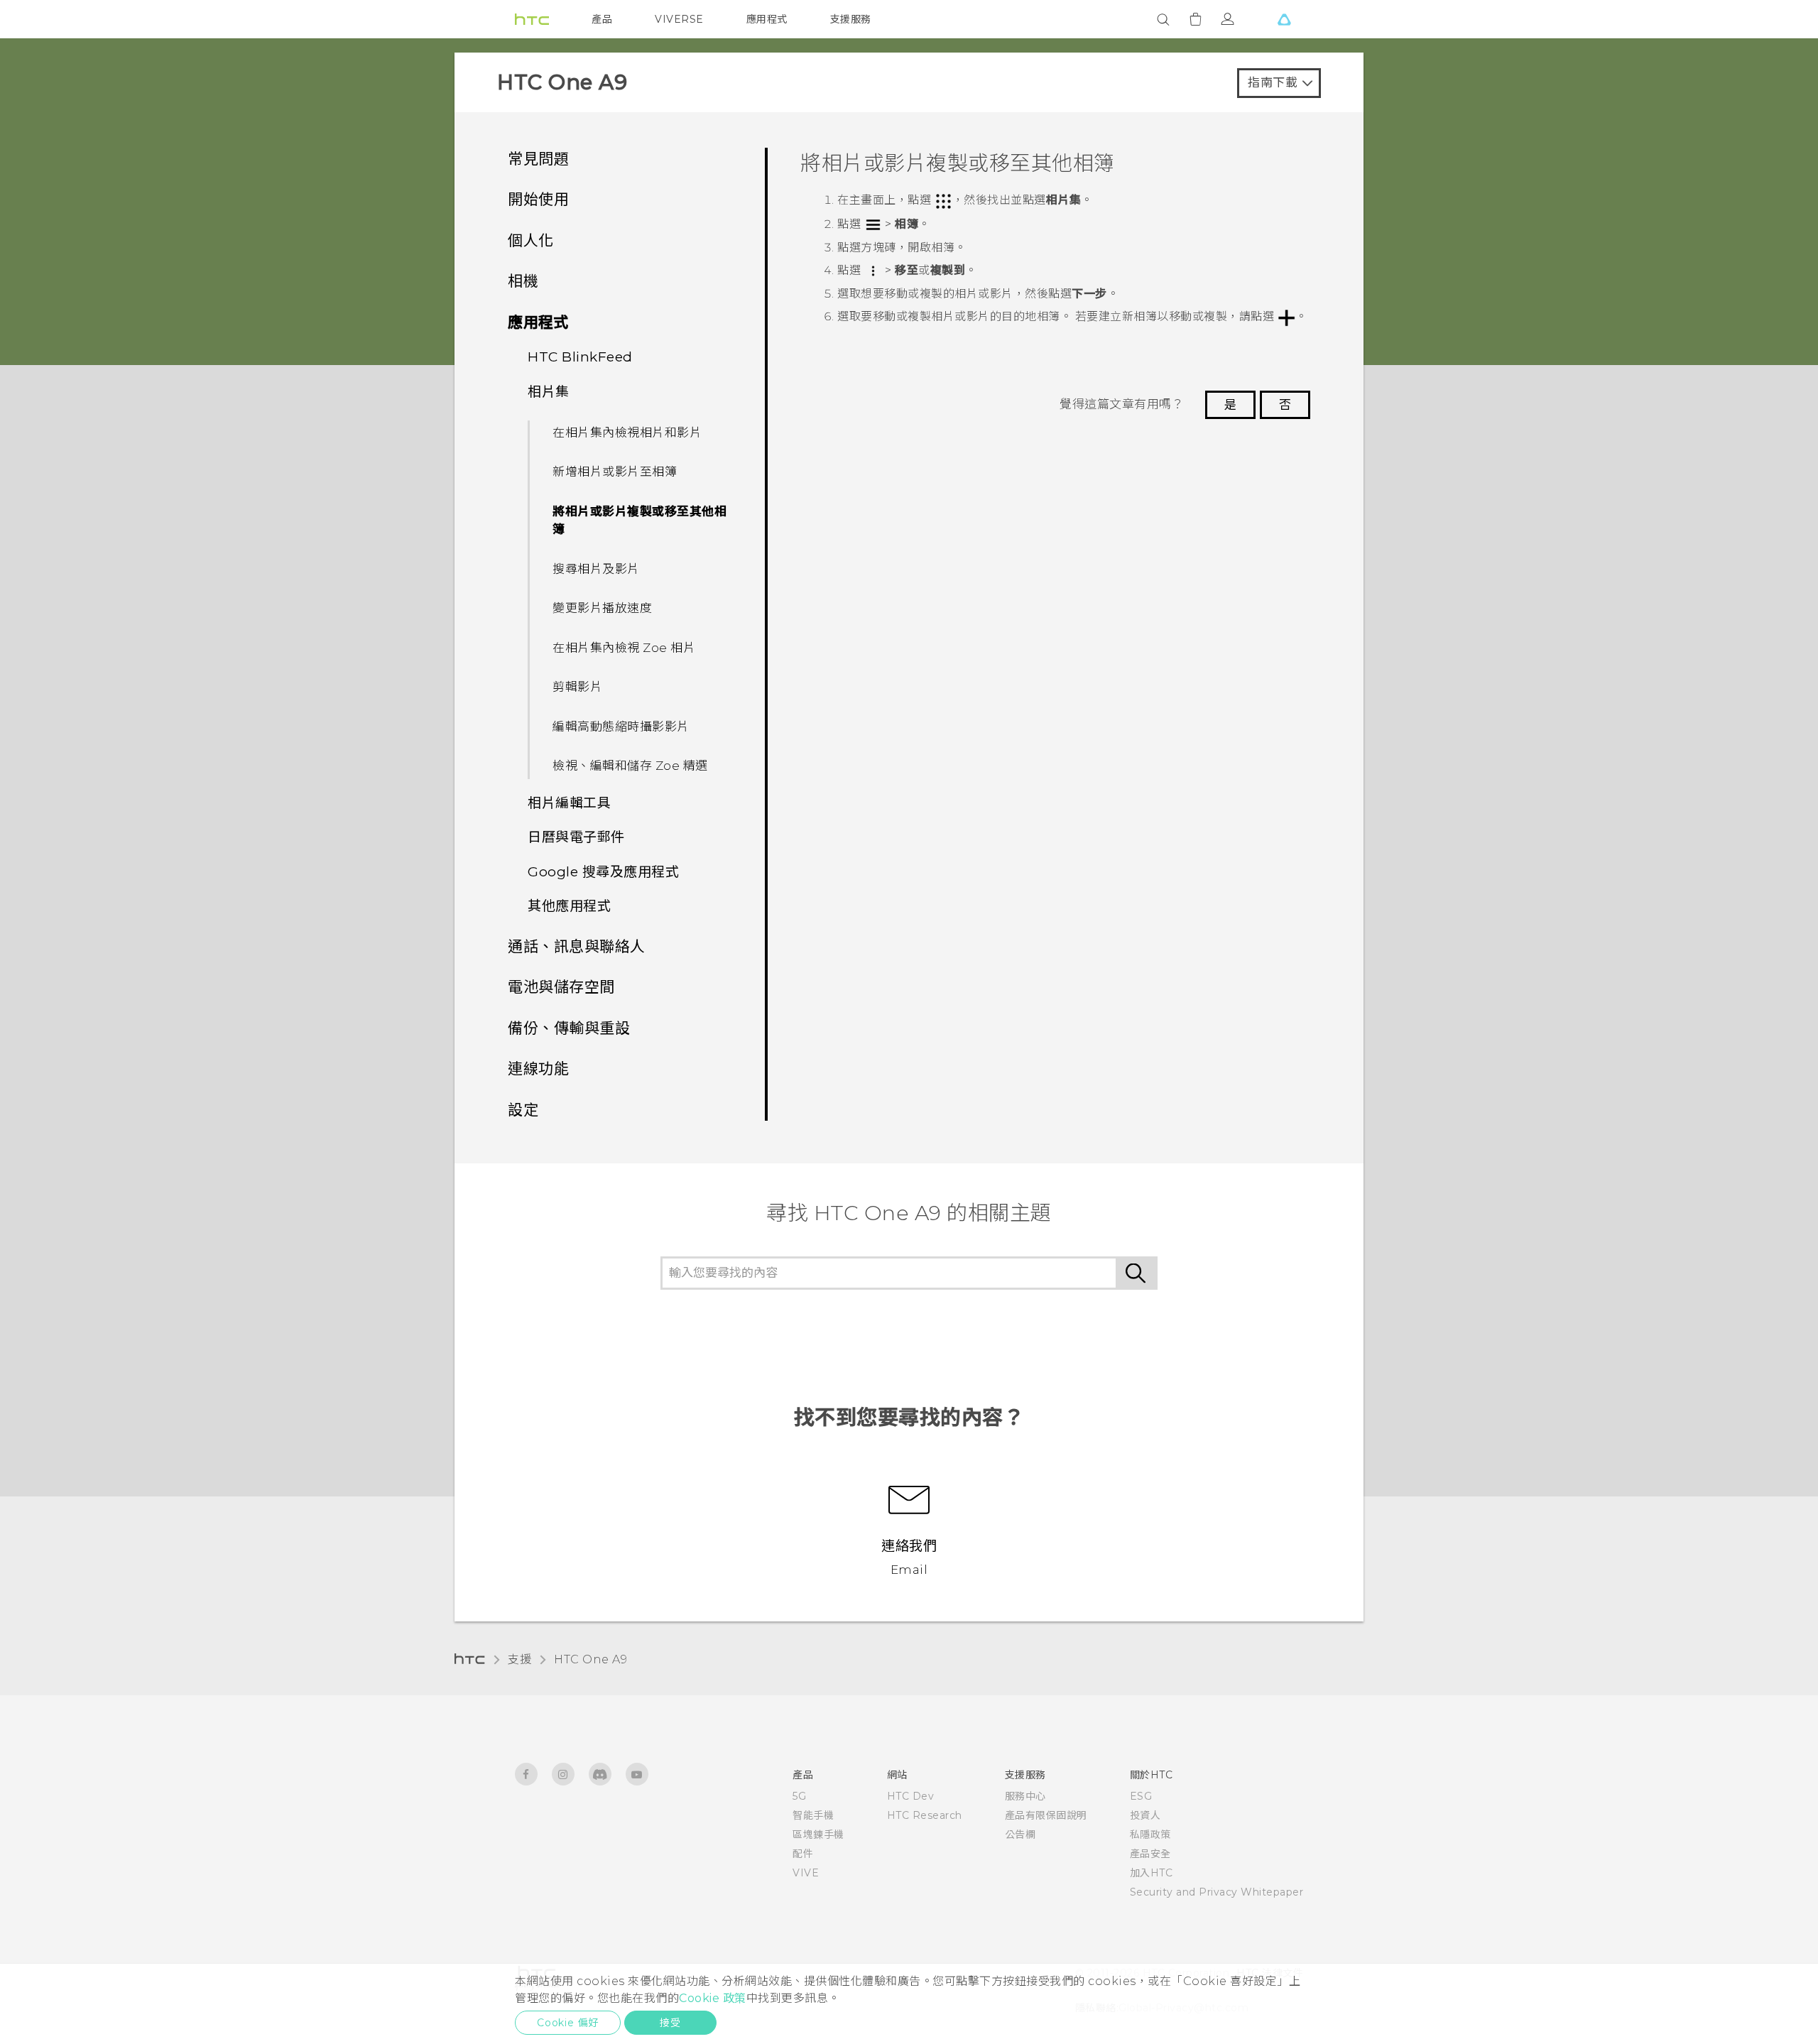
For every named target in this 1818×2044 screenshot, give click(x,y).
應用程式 (767, 19)
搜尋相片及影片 (596, 569)
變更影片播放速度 (602, 608)
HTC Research (925, 1815)
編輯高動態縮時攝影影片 (621, 727)
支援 (519, 1659)
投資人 (1145, 1815)
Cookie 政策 (713, 1998)
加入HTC (1152, 1873)
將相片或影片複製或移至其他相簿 (639, 521)
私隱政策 (1150, 1834)
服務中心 (1025, 1796)
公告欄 (1020, 1834)
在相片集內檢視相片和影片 (627, 433)
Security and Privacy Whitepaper (1217, 1892)
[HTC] (532, 19)
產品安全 (1150, 1854)
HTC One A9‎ (590, 1659)
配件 (803, 1854)
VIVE (806, 1873)
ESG (1141, 1796)
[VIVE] (1284, 19)
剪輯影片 (577, 687)
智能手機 (813, 1815)
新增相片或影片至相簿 (615, 472)
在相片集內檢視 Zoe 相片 (624, 648)
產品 (602, 19)
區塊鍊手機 (818, 1834)
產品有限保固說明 (1046, 1815)
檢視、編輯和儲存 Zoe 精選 (630, 766)
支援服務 (851, 19)
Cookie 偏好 (568, 2023)
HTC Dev (911, 1796)
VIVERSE (679, 19)
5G (799, 1796)
